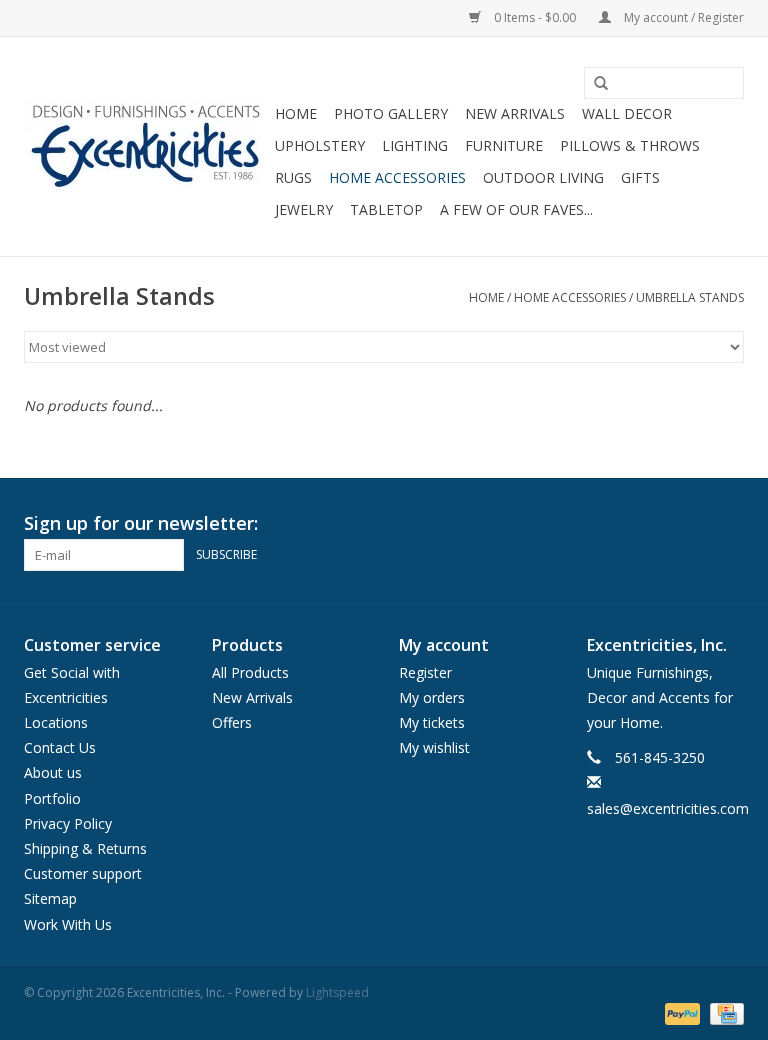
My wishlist (434, 747)
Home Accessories (397, 177)
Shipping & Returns (85, 848)
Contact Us (60, 747)
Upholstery (320, 145)
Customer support (83, 873)
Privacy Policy (68, 823)
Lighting (415, 145)
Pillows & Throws (630, 145)
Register (425, 672)
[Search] (594, 84)
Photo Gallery (391, 113)
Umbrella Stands (690, 297)
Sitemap (50, 898)
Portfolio (52, 798)
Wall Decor (627, 113)
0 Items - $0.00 (535, 17)
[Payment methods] (680, 1013)
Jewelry (304, 209)
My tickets (432, 722)
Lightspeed (337, 992)
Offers (232, 722)
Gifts (640, 177)
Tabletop (386, 209)
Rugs (293, 177)
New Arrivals (515, 113)
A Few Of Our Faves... (516, 209)
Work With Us (68, 924)
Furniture (504, 145)
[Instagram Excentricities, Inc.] (728, 524)
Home (296, 113)
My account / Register (682, 17)
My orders (432, 697)
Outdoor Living (543, 177)
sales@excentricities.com (668, 808)
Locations (56, 722)
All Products (250, 672)
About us (53, 772)
